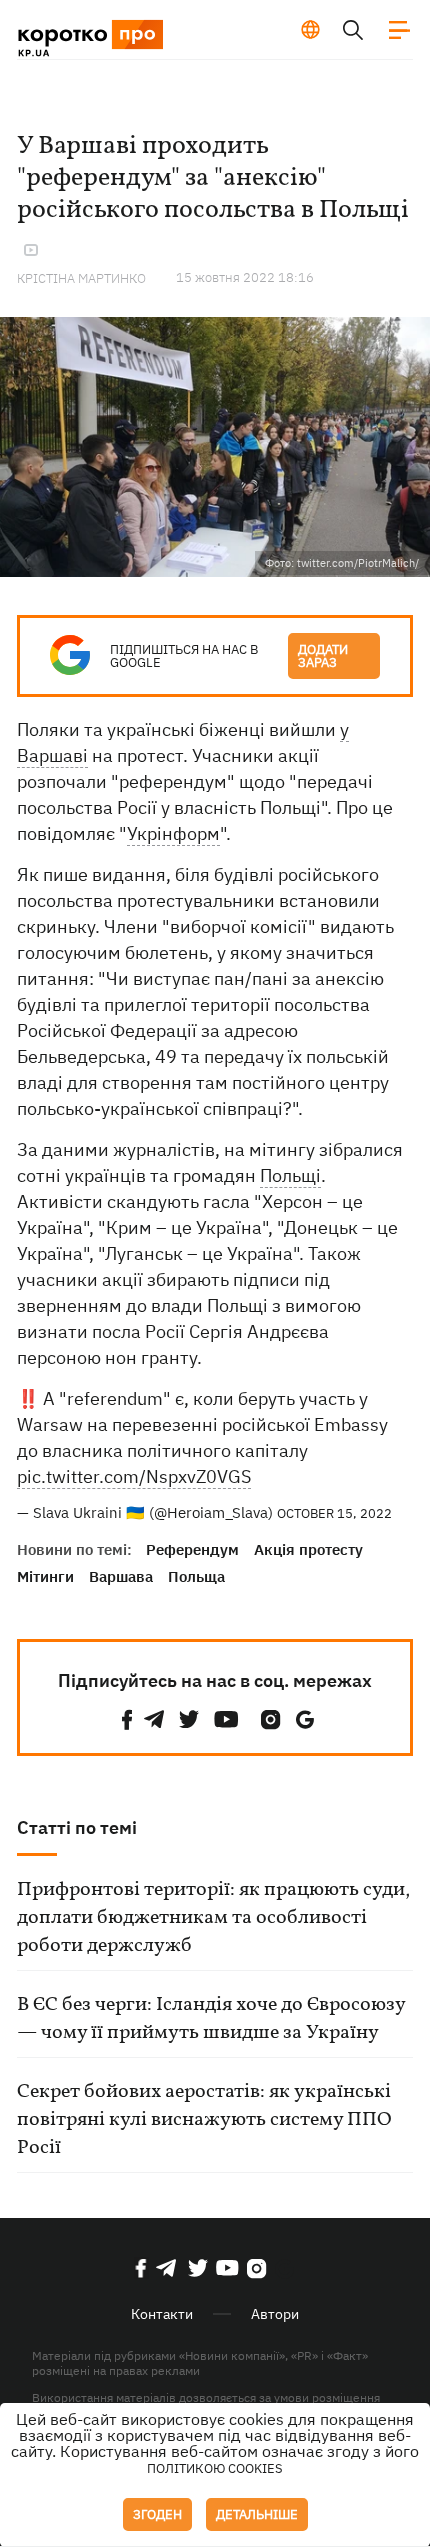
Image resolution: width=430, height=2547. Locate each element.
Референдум (192, 1549)
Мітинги (45, 1576)
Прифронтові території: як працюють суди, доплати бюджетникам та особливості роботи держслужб (213, 1918)
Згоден (157, 2514)
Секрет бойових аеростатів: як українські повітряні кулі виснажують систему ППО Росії (204, 2120)
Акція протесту (308, 1549)
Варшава (121, 1576)
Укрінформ (173, 833)
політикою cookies (215, 2468)
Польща (196, 1576)
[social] (127, 1719)
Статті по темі (77, 1827)
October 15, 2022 (334, 1513)
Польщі (290, 1175)
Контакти (162, 2314)
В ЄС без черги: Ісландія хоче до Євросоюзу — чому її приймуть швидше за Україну (211, 2019)
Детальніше (257, 2514)
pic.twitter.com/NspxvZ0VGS (134, 1476)
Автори (275, 2314)
